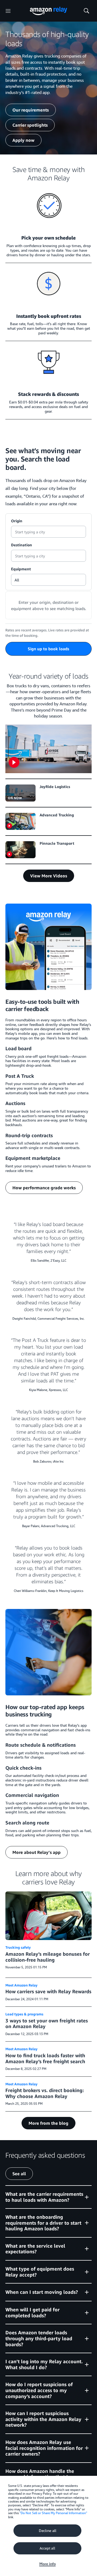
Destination (22, 545)
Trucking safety (18, 1947)
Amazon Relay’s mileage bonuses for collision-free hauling (48, 1957)
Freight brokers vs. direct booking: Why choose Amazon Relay (45, 2093)
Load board (18, 1048)
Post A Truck (20, 1076)
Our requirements (31, 110)
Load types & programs (24, 2014)
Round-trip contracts (29, 1135)
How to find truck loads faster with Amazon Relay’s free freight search (45, 2058)
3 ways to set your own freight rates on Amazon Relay (47, 2023)
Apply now (23, 140)
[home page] (48, 11)
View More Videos (49, 876)
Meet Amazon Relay (21, 1985)
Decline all (48, 2531)
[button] (48, 2197)
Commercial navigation (32, 1795)
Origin (17, 521)
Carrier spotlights (30, 125)
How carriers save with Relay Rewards (48, 1991)
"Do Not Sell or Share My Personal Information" (53, 2513)
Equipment (21, 569)
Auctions (15, 1103)
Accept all (47, 2548)
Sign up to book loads (48, 649)
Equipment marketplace (33, 1158)
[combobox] (48, 532)
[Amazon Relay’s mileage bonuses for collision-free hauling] (48, 1916)
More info (48, 2564)
